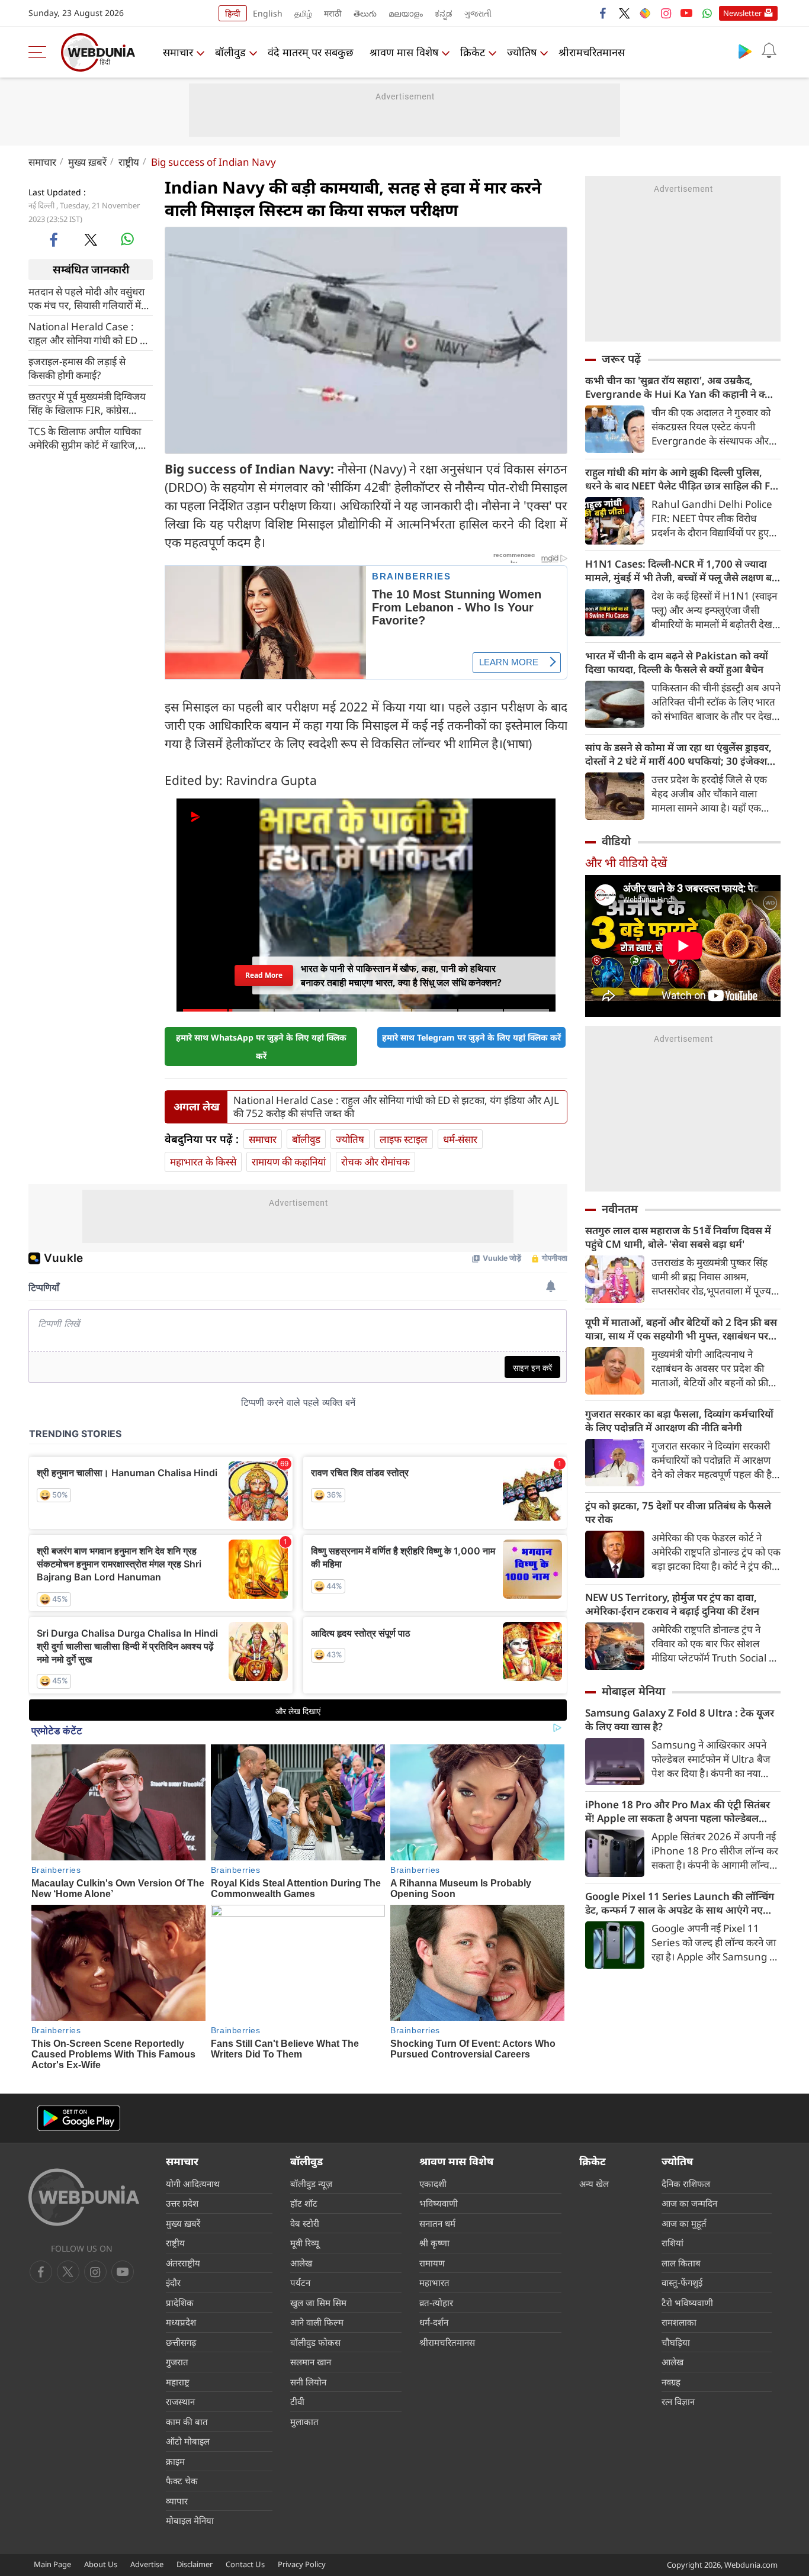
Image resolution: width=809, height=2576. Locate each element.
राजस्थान (180, 2401)
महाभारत (434, 2282)
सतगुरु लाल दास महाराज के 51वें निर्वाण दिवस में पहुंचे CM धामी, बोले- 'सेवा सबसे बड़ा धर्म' (678, 1237)
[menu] (40, 52)
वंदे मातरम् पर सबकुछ (311, 52)
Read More (264, 975)
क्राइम (175, 2461)
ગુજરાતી (478, 13)
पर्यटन (300, 2282)
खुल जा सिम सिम (318, 2303)
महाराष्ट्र (178, 2382)
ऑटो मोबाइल (188, 2441)
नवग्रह (671, 2382)
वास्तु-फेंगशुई (682, 2282)
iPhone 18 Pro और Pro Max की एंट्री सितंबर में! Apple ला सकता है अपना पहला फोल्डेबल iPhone (678, 1811)
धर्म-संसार (460, 1139)
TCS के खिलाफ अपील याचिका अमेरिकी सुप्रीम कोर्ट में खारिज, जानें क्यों (85, 437)
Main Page (52, 2564)
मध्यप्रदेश (181, 2322)
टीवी (297, 2401)
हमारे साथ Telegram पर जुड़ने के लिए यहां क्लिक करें (471, 1037)
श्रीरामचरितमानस (592, 52)
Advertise (147, 2564)
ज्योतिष (522, 52)
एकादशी (433, 2184)
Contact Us (245, 2564)
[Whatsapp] (707, 13)
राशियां (672, 2243)
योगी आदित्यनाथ (193, 2184)
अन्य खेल (594, 2184)
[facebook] (603, 13)
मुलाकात (304, 2422)
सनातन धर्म (437, 2223)
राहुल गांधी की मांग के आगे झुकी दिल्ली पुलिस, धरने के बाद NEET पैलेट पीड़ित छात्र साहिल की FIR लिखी (683, 479)
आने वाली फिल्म (317, 2322)
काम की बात (187, 2422)
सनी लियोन (308, 2382)
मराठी (333, 13)
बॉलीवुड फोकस (315, 2342)
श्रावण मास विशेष (404, 52)
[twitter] (624, 13)
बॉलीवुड (230, 52)
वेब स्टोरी (305, 2223)
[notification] (769, 51)
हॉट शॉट (304, 2203)
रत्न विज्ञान (678, 2401)
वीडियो (616, 841)
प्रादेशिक (180, 2303)
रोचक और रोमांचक (375, 1162)
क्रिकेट (473, 52)
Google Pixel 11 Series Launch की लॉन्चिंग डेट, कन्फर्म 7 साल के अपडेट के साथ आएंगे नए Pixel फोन (680, 1903)
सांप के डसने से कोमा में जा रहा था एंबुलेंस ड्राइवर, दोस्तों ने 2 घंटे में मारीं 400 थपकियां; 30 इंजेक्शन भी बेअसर (679, 754)
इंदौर (173, 2282)
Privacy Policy (302, 2564)
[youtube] (686, 13)
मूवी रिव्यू (305, 2243)
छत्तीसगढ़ (181, 2342)
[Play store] (745, 51)
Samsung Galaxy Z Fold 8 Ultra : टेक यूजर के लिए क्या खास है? (680, 1720)
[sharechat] (645, 13)
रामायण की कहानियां (289, 1162)
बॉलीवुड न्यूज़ (311, 2184)
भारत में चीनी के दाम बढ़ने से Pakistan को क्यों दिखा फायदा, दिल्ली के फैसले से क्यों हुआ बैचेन (677, 662)
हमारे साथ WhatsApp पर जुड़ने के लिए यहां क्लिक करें (261, 1046)
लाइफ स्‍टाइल (404, 1139)
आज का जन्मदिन (689, 2203)
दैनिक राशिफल (686, 2184)
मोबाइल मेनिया (633, 1691)
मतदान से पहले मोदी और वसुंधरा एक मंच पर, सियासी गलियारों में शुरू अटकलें (86, 298)
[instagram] (666, 13)
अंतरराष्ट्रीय (183, 2263)
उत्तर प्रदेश (182, 2203)
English (268, 13)
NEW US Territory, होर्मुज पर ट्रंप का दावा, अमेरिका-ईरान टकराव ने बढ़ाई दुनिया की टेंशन (672, 1604)
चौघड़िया (676, 2342)
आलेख (301, 2263)
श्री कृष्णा (434, 2243)
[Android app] (79, 2118)
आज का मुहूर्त (684, 2223)
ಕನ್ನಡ (444, 13)
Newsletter (742, 13)
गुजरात (177, 2362)
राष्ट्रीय (129, 162)
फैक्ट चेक (182, 2481)
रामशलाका (679, 2322)
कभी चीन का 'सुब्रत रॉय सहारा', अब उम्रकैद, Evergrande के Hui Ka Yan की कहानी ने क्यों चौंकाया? (679, 387)
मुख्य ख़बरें (87, 162)
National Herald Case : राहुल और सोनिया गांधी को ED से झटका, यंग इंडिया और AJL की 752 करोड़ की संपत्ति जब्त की (87, 333)
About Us (101, 2564)
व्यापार (177, 2501)
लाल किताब (681, 2263)
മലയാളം (406, 13)
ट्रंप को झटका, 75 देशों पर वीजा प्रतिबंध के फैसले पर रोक (678, 1512)
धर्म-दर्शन (434, 2322)
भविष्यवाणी (439, 2203)
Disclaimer (195, 2564)
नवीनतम (620, 1209)
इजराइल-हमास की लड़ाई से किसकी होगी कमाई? (77, 368)
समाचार (178, 52)
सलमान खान (311, 2362)
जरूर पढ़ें (621, 359)
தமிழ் (303, 13)
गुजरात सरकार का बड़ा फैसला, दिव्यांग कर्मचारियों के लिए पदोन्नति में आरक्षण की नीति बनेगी (679, 1421)
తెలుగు (365, 13)
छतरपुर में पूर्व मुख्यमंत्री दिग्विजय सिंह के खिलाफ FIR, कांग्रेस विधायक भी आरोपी (87, 402)
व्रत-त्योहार (436, 2303)
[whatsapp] (127, 239)
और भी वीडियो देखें (626, 863)
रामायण (432, 2263)
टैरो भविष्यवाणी (687, 2303)
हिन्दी (233, 13)
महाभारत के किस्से (203, 1162)
